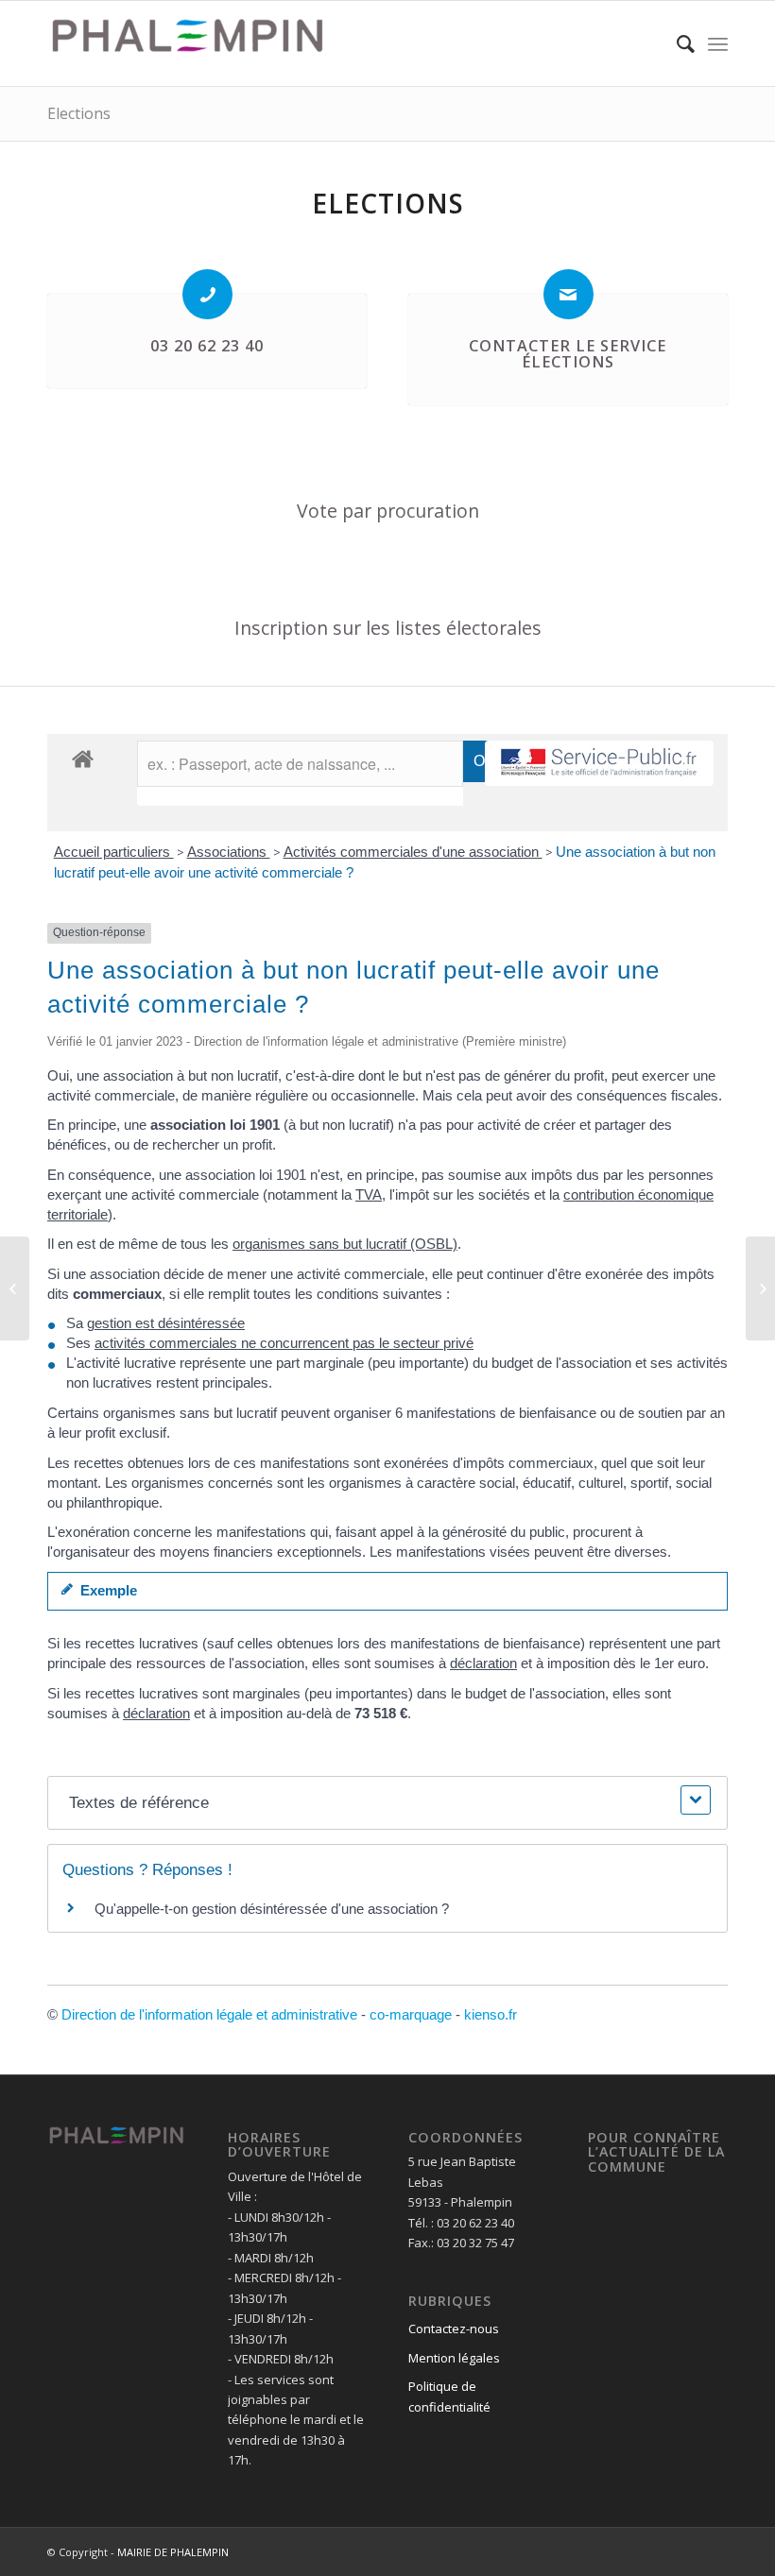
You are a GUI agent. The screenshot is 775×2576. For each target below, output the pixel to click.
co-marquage (411, 2014)
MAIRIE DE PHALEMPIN (173, 2552)
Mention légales (454, 2358)
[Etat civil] (760, 1288)
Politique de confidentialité (449, 2396)
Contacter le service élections (568, 354)
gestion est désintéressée (166, 1323)
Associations (229, 852)
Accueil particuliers (114, 852)
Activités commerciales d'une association (413, 852)
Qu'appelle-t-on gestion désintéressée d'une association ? (272, 1909)
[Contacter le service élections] (568, 294)
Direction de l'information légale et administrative (209, 2014)
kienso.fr (491, 2014)
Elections (79, 113)
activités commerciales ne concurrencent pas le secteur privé (284, 1343)
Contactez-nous (454, 2329)
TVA (369, 1194)
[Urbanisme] (15, 1288)
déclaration (483, 1663)
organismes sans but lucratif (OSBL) (345, 1244)
